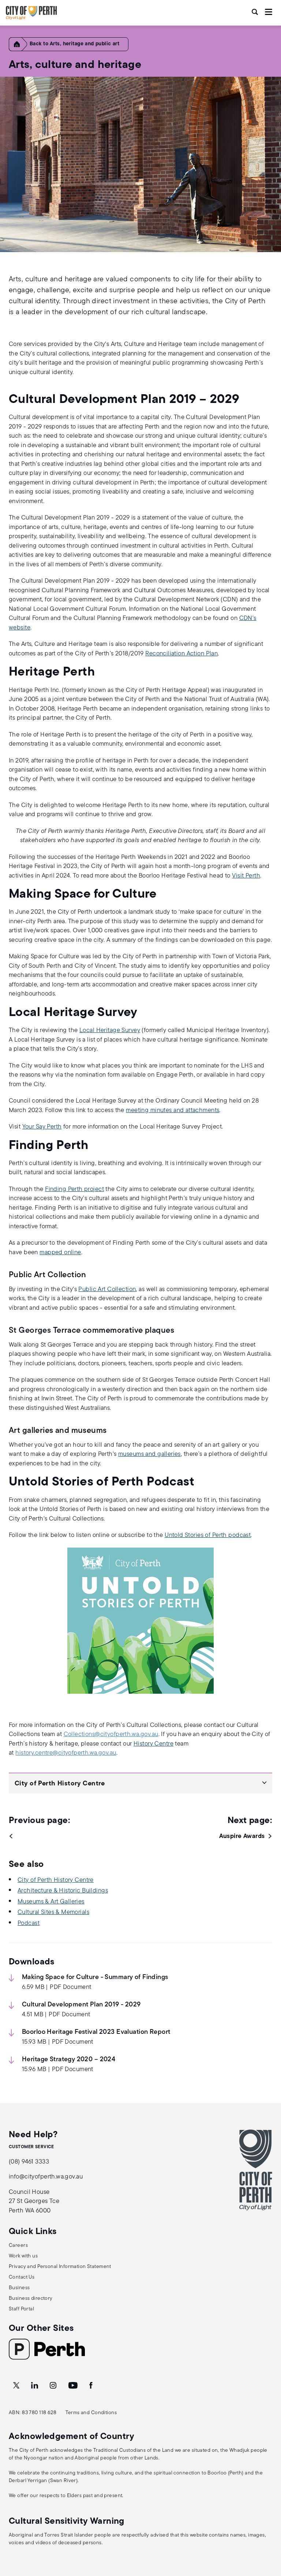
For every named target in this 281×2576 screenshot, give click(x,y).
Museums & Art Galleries (51, 1902)
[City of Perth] (256, 2170)
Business (19, 2288)
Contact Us (22, 2277)
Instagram (54, 2386)
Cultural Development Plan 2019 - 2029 (81, 2005)
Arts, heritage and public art (85, 44)
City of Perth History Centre (56, 1880)
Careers (18, 2246)
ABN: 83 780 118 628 (33, 2413)
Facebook (91, 2386)
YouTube (74, 2386)
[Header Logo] (31, 18)
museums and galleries (149, 1454)
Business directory (31, 2299)
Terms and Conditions (91, 2413)
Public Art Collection (107, 1289)
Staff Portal (21, 2309)
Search (255, 12)
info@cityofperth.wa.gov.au (46, 2177)
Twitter (17, 2386)
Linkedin (35, 2386)
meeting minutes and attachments (173, 1110)
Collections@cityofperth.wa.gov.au (111, 1734)
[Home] (20, 50)
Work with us (23, 2256)
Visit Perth (246, 876)
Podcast (29, 1923)
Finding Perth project (74, 1189)
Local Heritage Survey (110, 1030)
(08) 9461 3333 (29, 2162)
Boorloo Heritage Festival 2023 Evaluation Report (96, 2032)
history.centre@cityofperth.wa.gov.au (66, 1753)
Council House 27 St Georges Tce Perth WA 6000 (34, 2202)
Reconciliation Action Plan (181, 654)
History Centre (153, 1744)
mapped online (60, 1253)
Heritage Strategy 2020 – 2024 (69, 2060)
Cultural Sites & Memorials (53, 1912)
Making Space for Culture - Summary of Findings (95, 1978)
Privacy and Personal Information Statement (60, 2267)
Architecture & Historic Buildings (63, 1891)
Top (268, 2532)
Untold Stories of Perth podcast (208, 1535)
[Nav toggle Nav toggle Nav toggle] (269, 12)
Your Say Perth (42, 1127)
